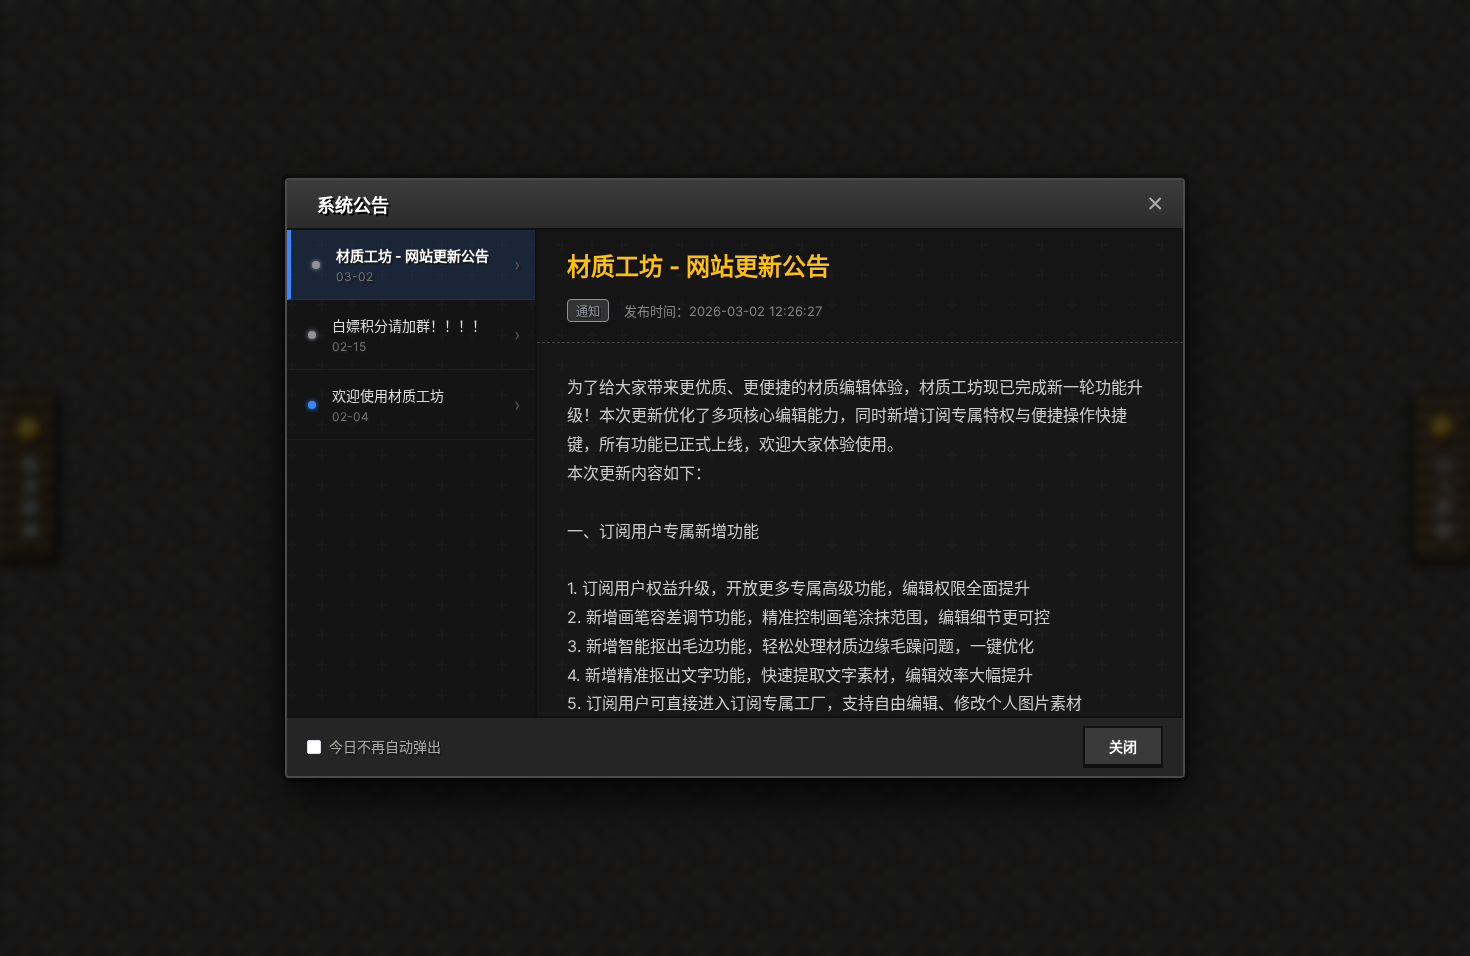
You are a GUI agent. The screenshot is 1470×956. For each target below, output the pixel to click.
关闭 (1123, 747)
